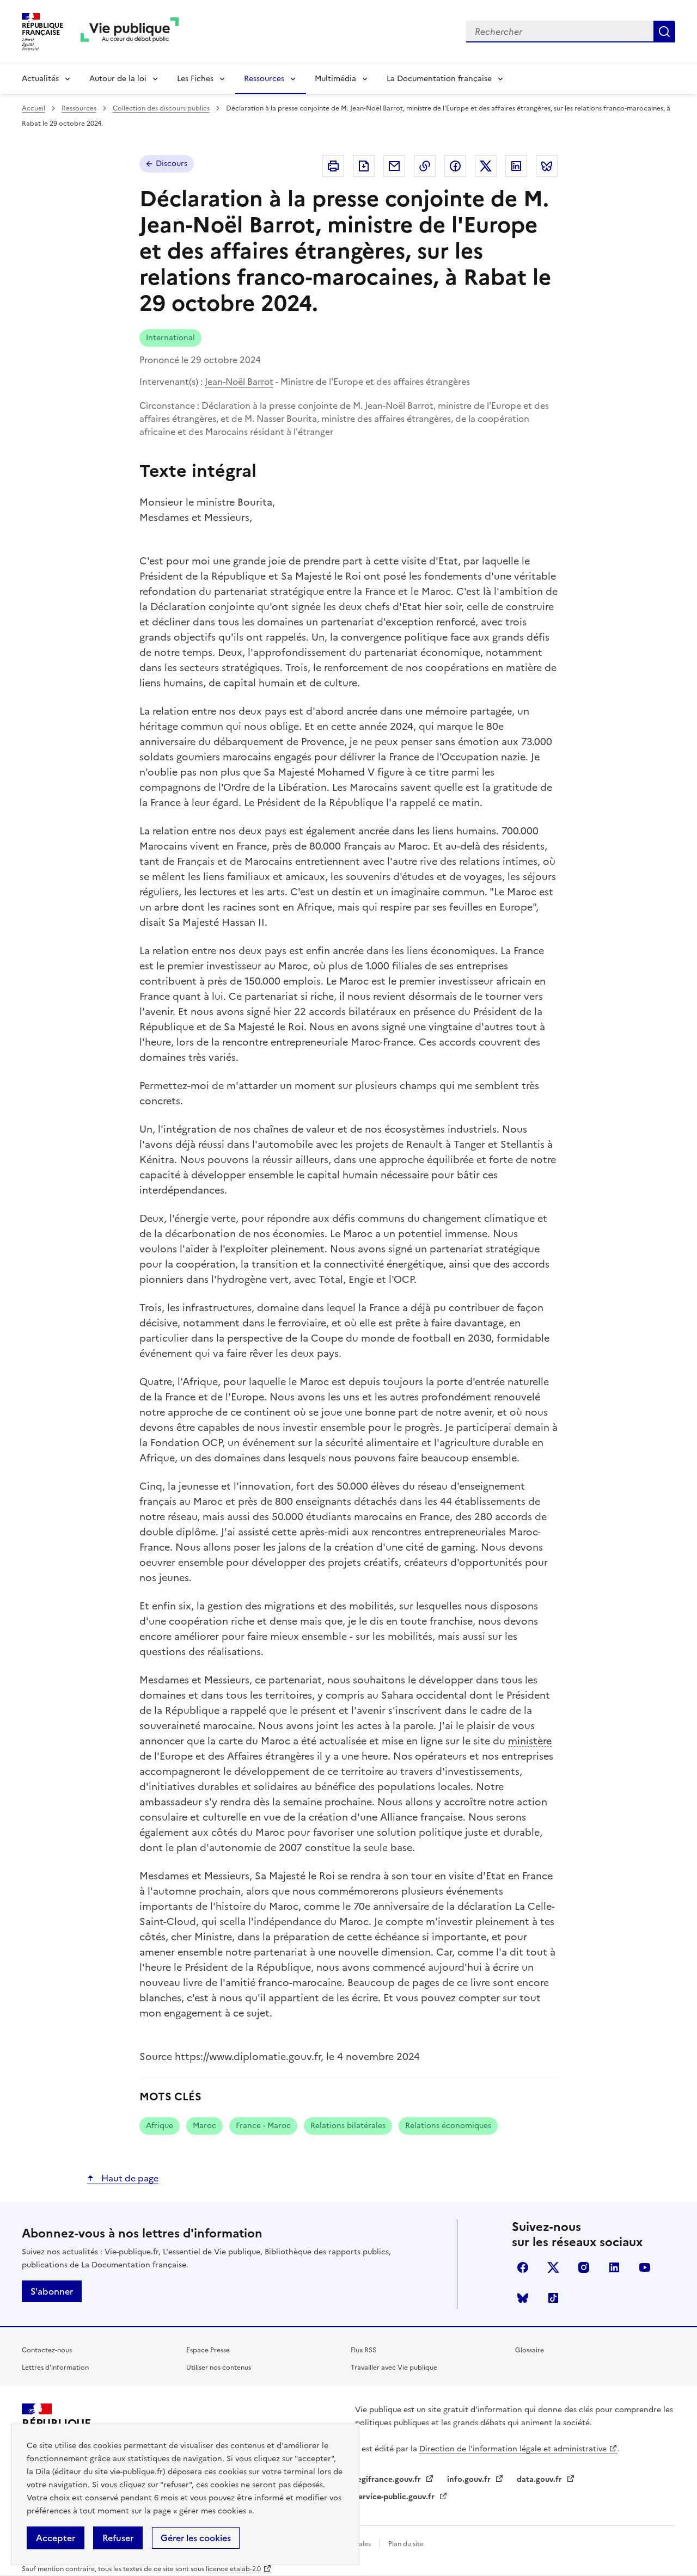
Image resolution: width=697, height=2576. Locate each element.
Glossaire (530, 2350)
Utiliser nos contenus (219, 2368)
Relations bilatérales (348, 2126)
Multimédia (335, 79)
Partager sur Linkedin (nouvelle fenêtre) (516, 166)
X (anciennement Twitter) (553, 2267)
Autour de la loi (118, 79)
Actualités (40, 79)
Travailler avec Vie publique (394, 2368)
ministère (530, 1741)
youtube (645, 2267)
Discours (172, 164)
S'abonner (52, 2291)
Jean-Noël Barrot (239, 382)
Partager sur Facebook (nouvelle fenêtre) (455, 166)
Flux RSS (363, 2350)
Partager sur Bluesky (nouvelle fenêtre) (547, 166)
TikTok (553, 2298)
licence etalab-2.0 (233, 2569)
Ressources (264, 79)
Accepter (56, 2538)
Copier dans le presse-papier (425, 166)
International (170, 338)
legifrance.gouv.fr (389, 2479)
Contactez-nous (47, 2350)
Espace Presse (208, 2350)
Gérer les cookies (196, 2538)
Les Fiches (195, 79)
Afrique (160, 2126)
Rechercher (664, 32)
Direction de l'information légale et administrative (513, 2449)
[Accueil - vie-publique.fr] (130, 32)
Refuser (118, 2538)
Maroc (204, 2126)
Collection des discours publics (161, 108)
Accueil (33, 108)
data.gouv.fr (540, 2479)
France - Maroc (263, 2126)
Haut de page (129, 2178)
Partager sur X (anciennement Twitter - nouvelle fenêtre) (486, 166)
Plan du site (406, 2544)
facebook (523, 2267)
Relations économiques (448, 2126)
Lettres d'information (55, 2368)
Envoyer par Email (394, 166)
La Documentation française (439, 79)
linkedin (614, 2267)
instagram (584, 2267)
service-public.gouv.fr (396, 2497)
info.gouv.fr (470, 2479)
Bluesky (523, 2298)
